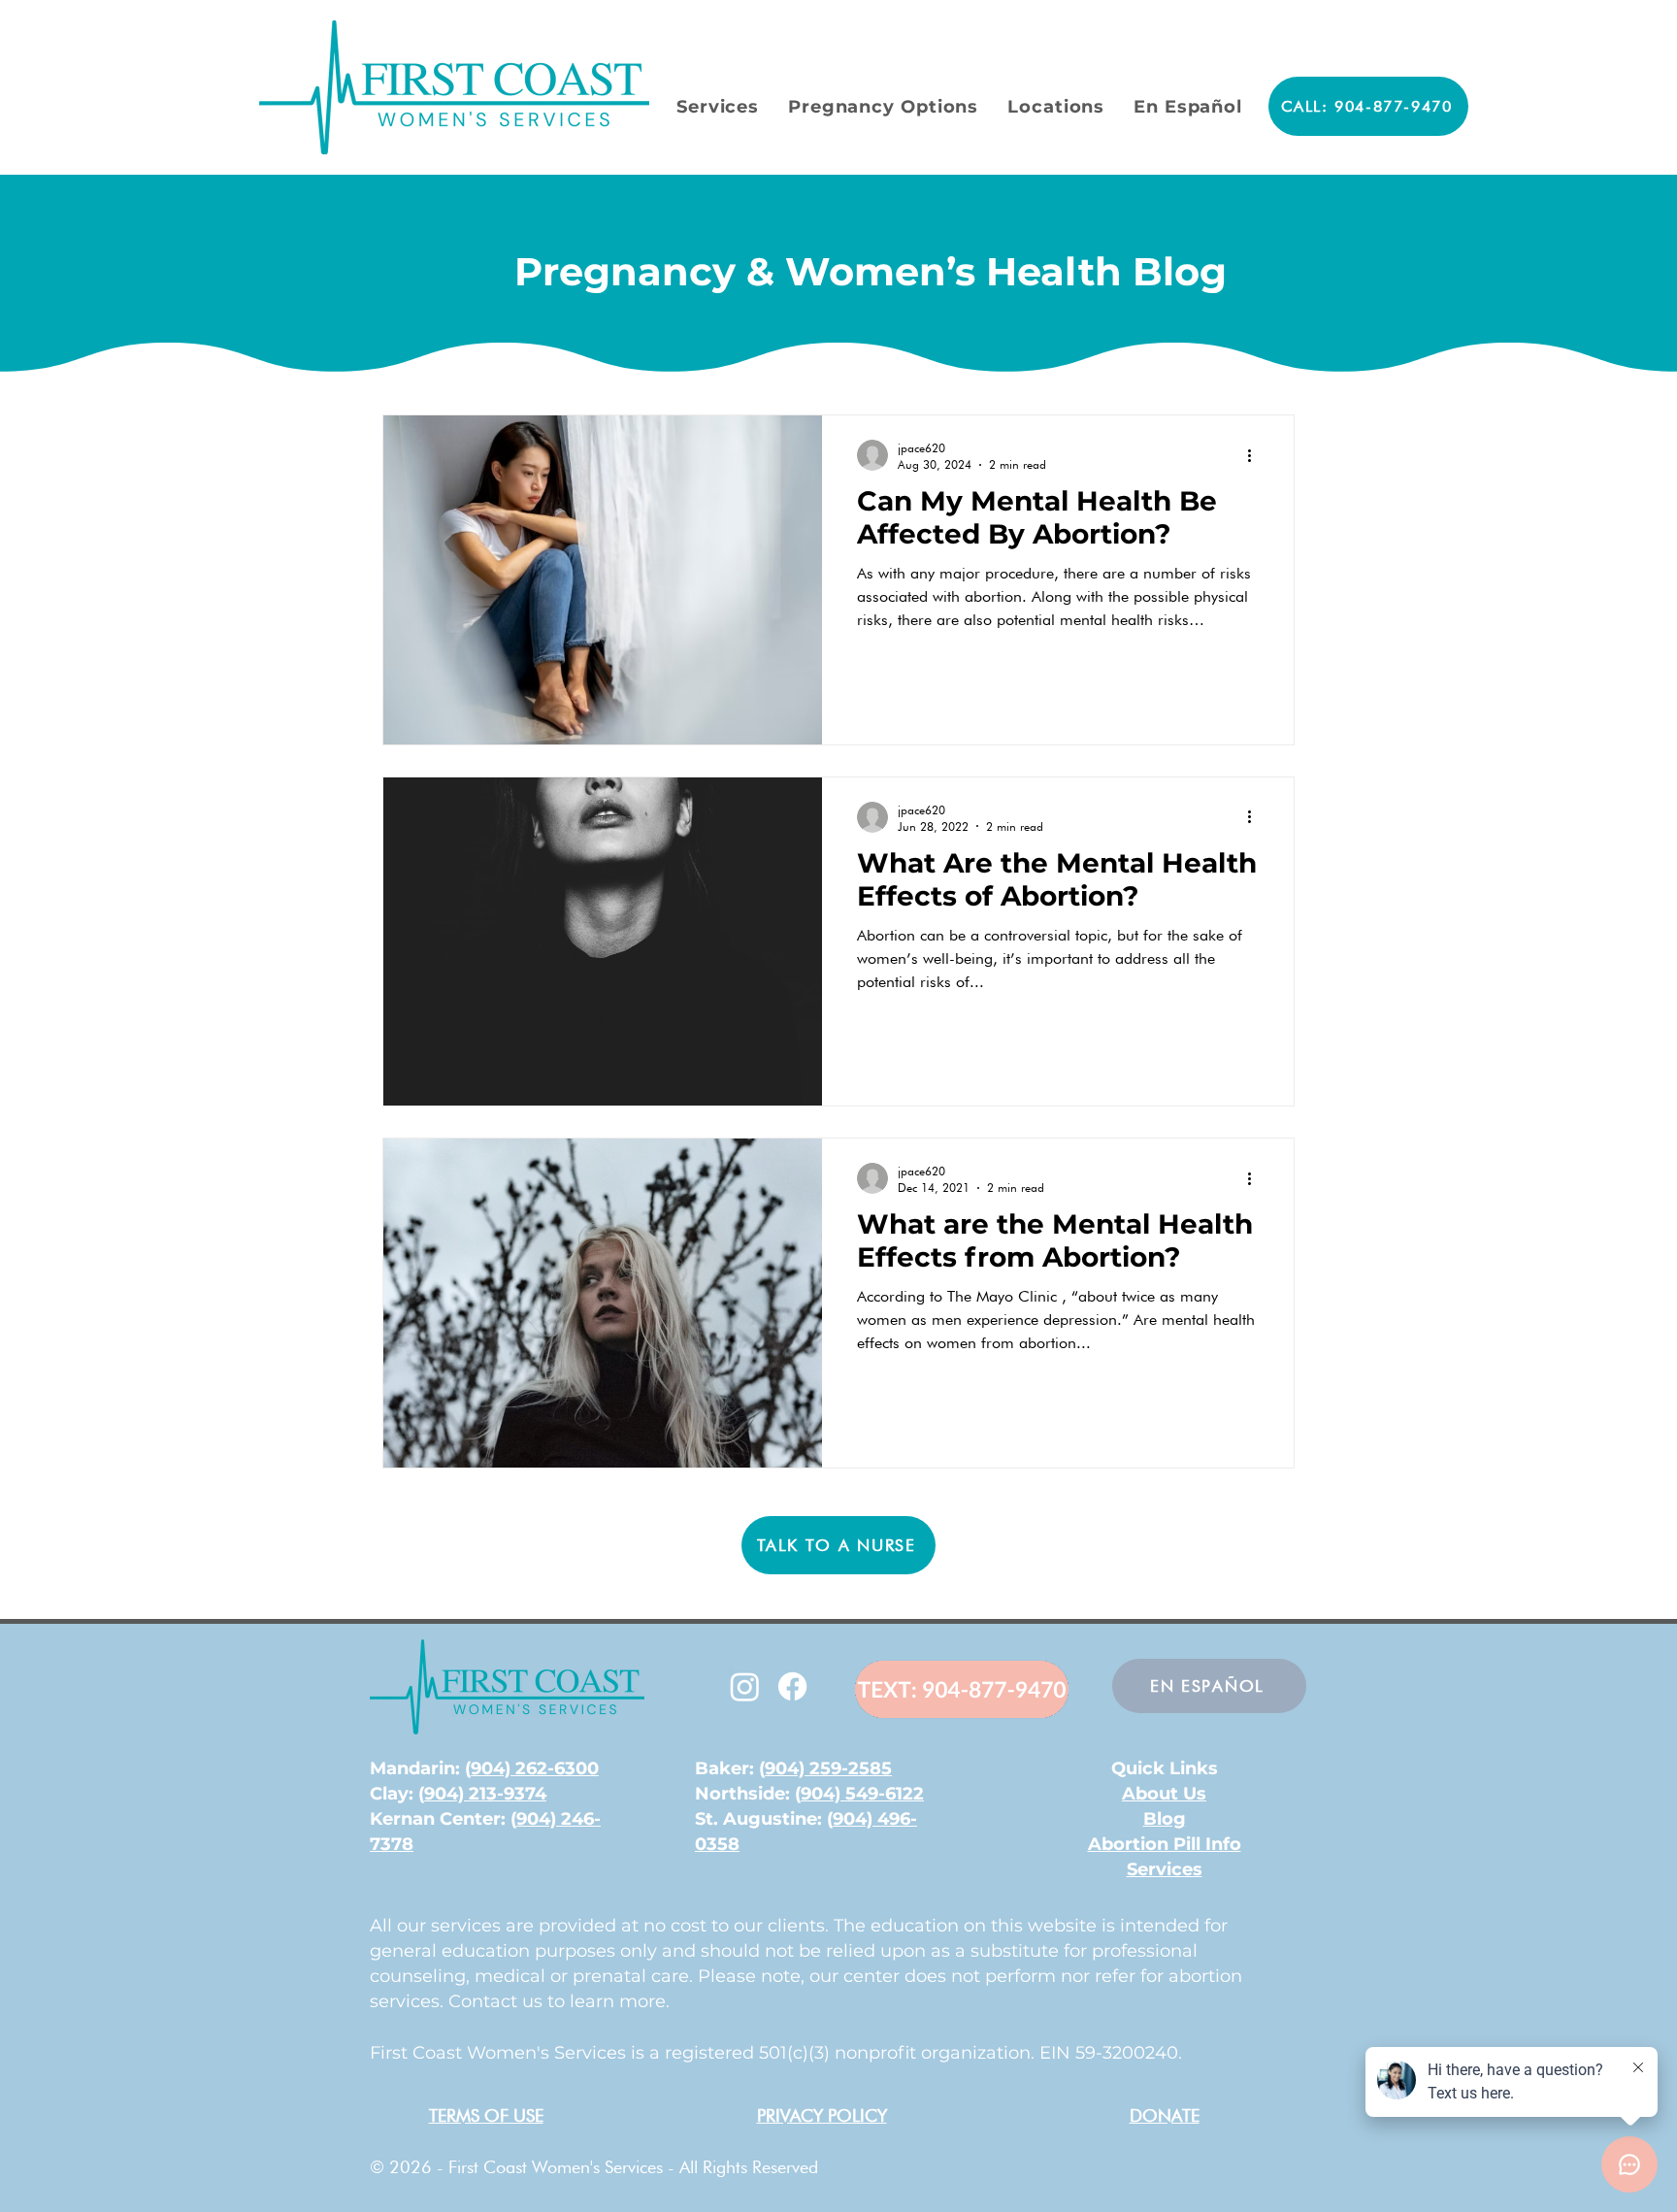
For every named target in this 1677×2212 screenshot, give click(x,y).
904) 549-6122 (862, 1794)
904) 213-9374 (485, 1794)
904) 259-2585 (828, 1768)
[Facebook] (792, 1686)
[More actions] (1256, 455)
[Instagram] (745, 1686)
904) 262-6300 (535, 1768)
